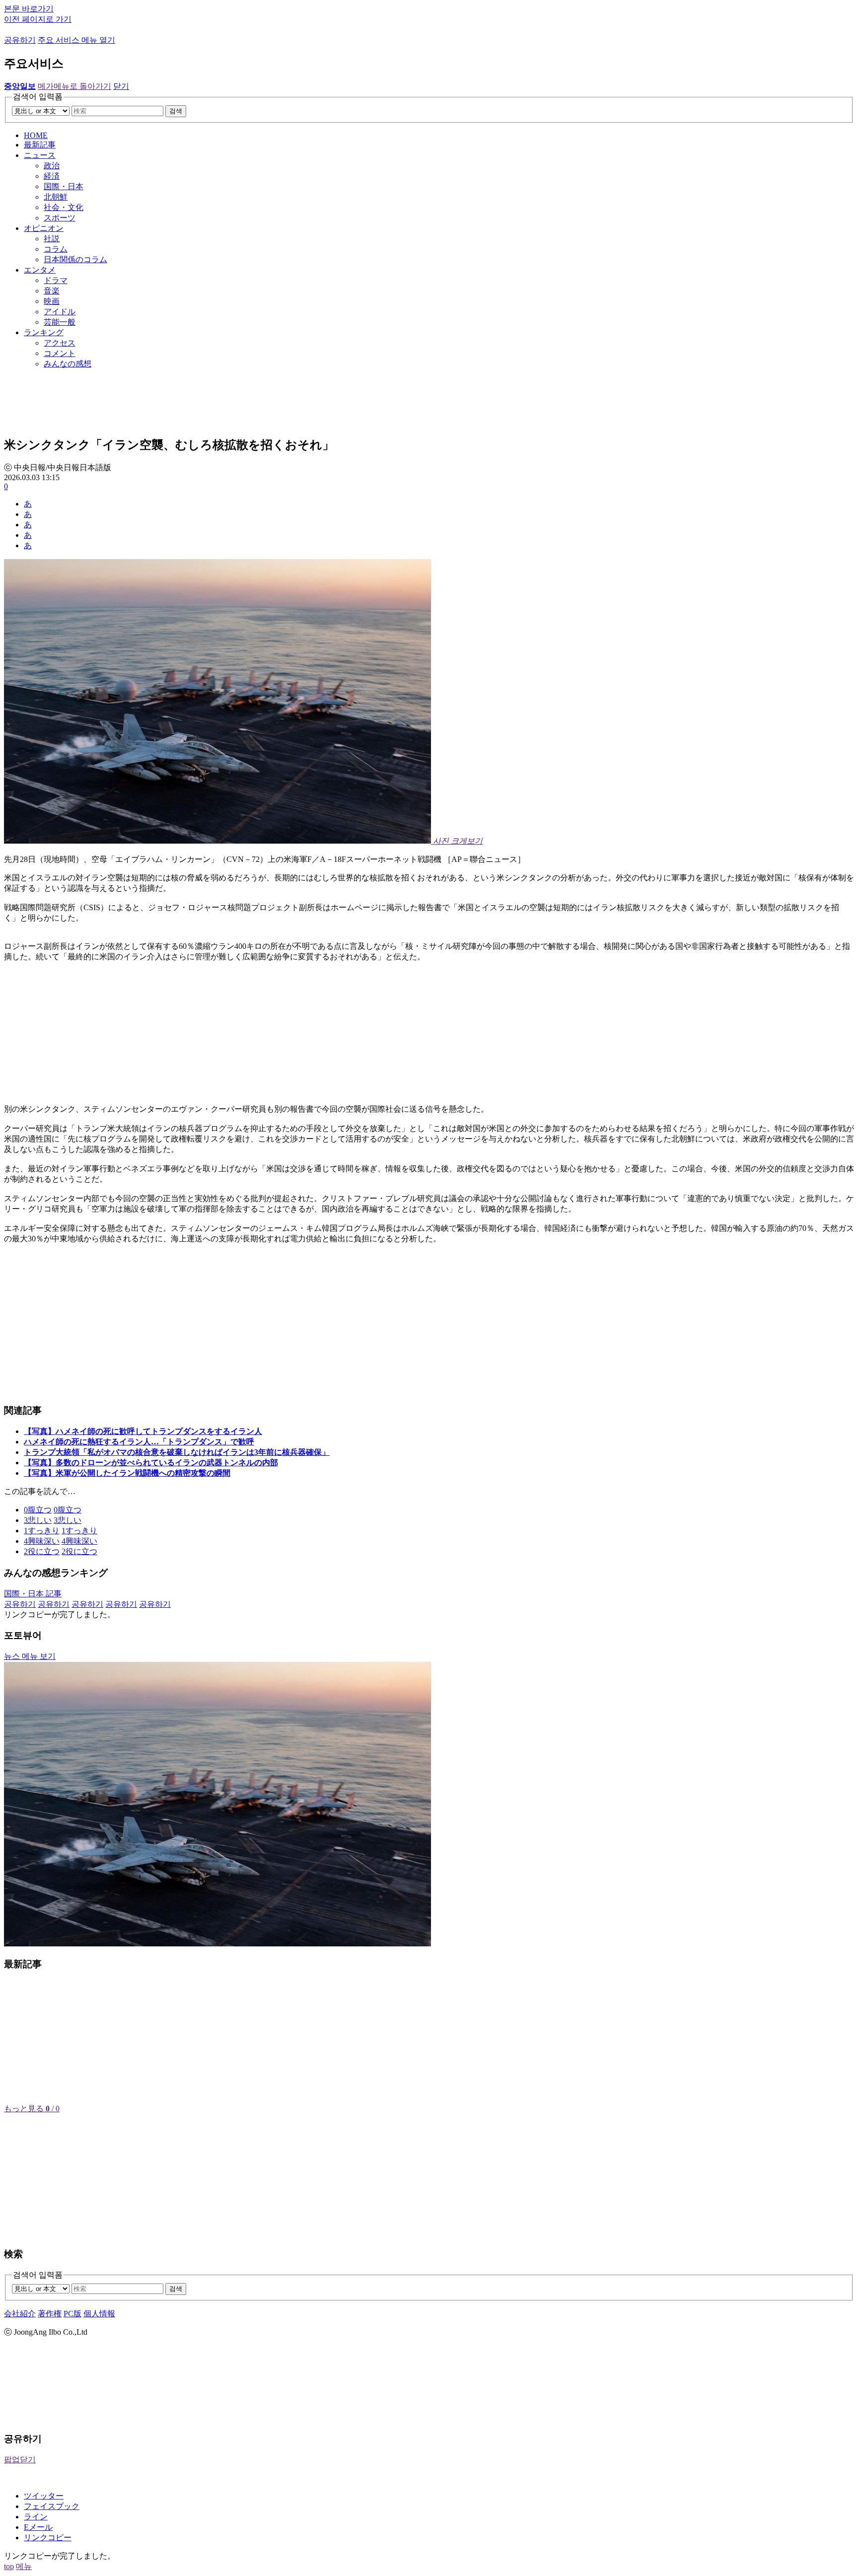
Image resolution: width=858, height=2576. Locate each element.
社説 (52, 239)
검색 (176, 111)
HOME (36, 135)
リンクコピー (48, 2538)
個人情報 (99, 2314)
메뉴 (24, 2566)
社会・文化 (64, 207)
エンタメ (40, 270)
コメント (60, 353)
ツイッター (44, 2496)
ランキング (44, 332)
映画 (52, 301)
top (9, 2566)
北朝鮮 (56, 197)
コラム (56, 249)
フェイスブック (52, 2506)
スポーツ (60, 218)
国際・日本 (64, 186)
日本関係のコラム (75, 259)
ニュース (40, 155)
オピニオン (44, 228)
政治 (52, 166)
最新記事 (40, 145)
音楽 (52, 291)
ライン (36, 2517)
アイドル (60, 312)
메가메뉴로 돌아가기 (74, 86)
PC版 (72, 2314)
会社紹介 (20, 2314)
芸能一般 (60, 322)
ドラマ (56, 280)
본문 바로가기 (29, 9)
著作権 (50, 2314)
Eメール (38, 2527)
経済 (52, 176)
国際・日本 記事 (33, 1594)
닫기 (121, 86)
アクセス (60, 343)
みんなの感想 (68, 364)
